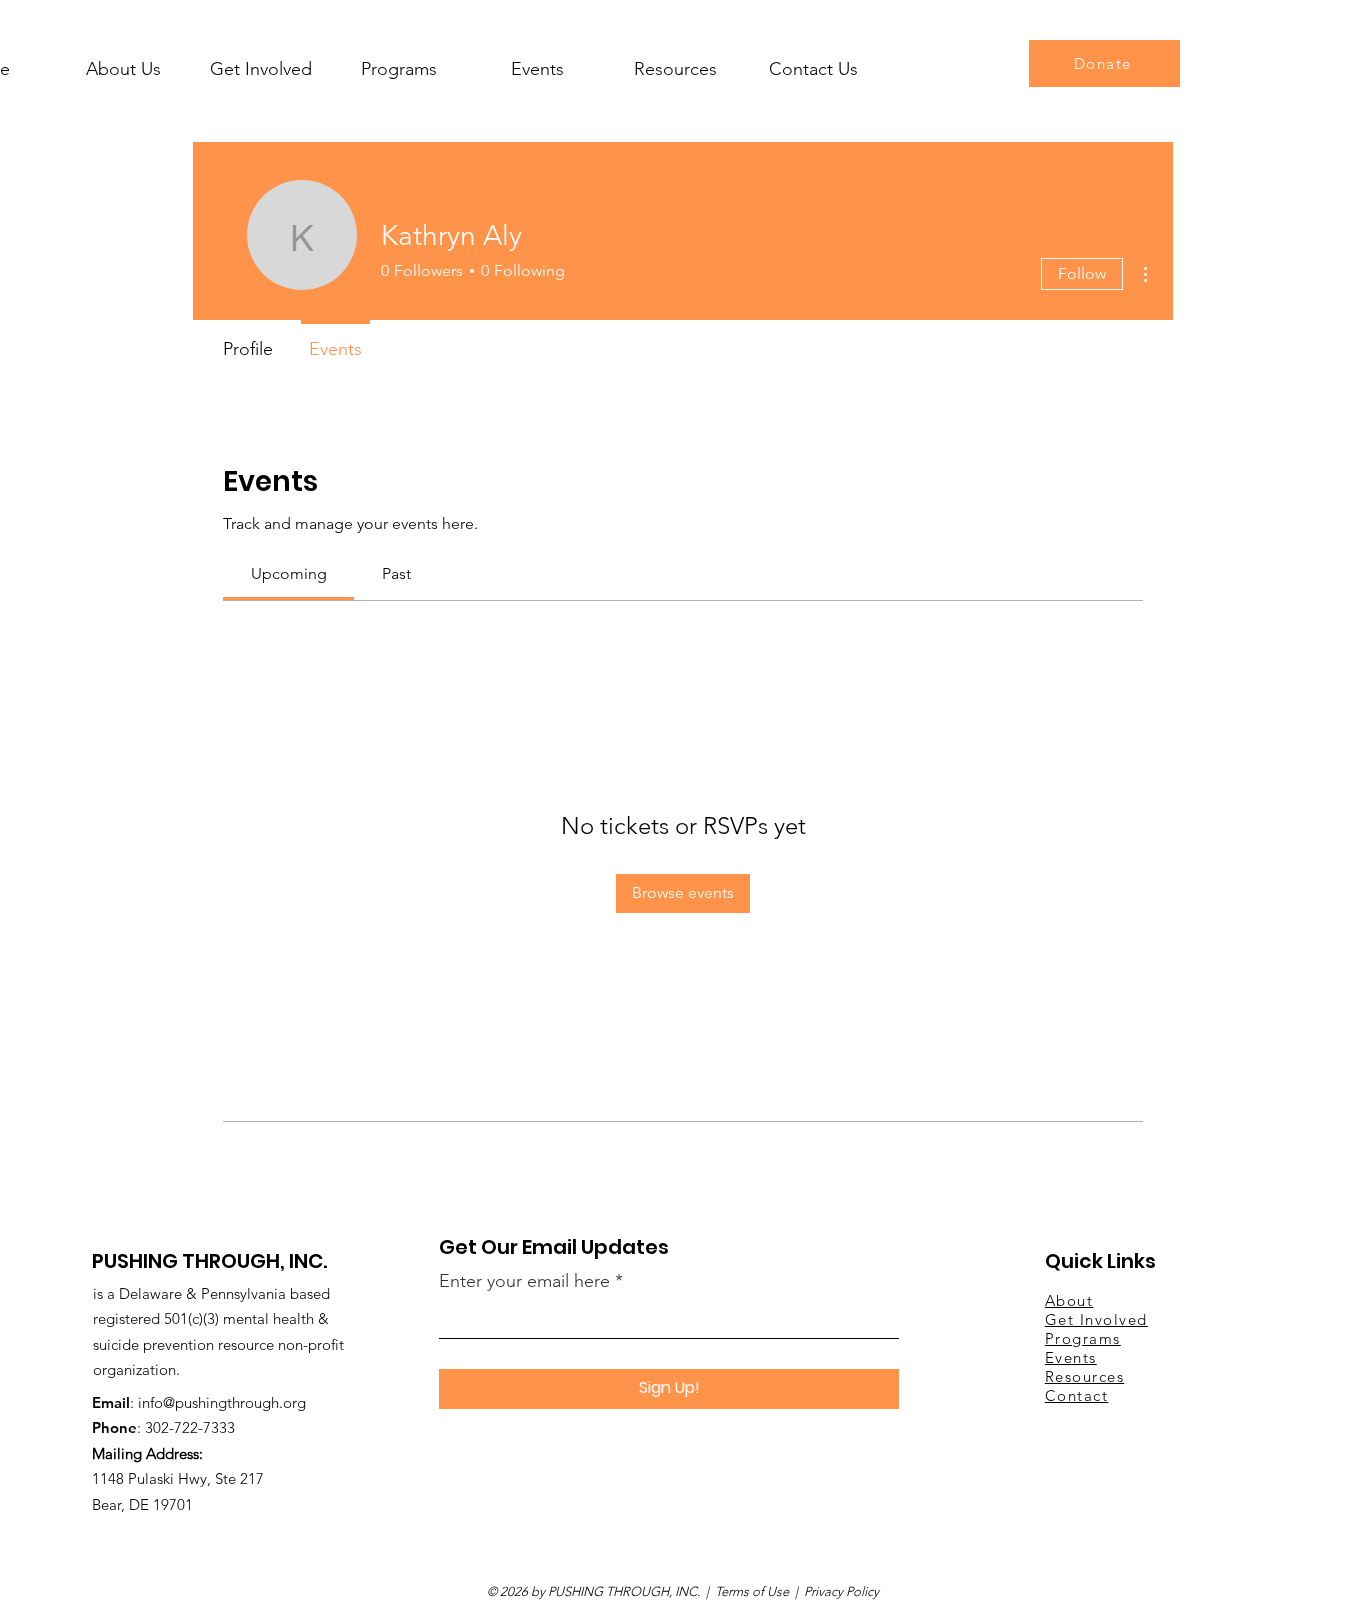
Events (1071, 1357)
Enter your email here (524, 1281)
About (1069, 1300)
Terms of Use (752, 1591)
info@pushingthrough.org (222, 1402)
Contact (1077, 1395)
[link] (289, 573)
